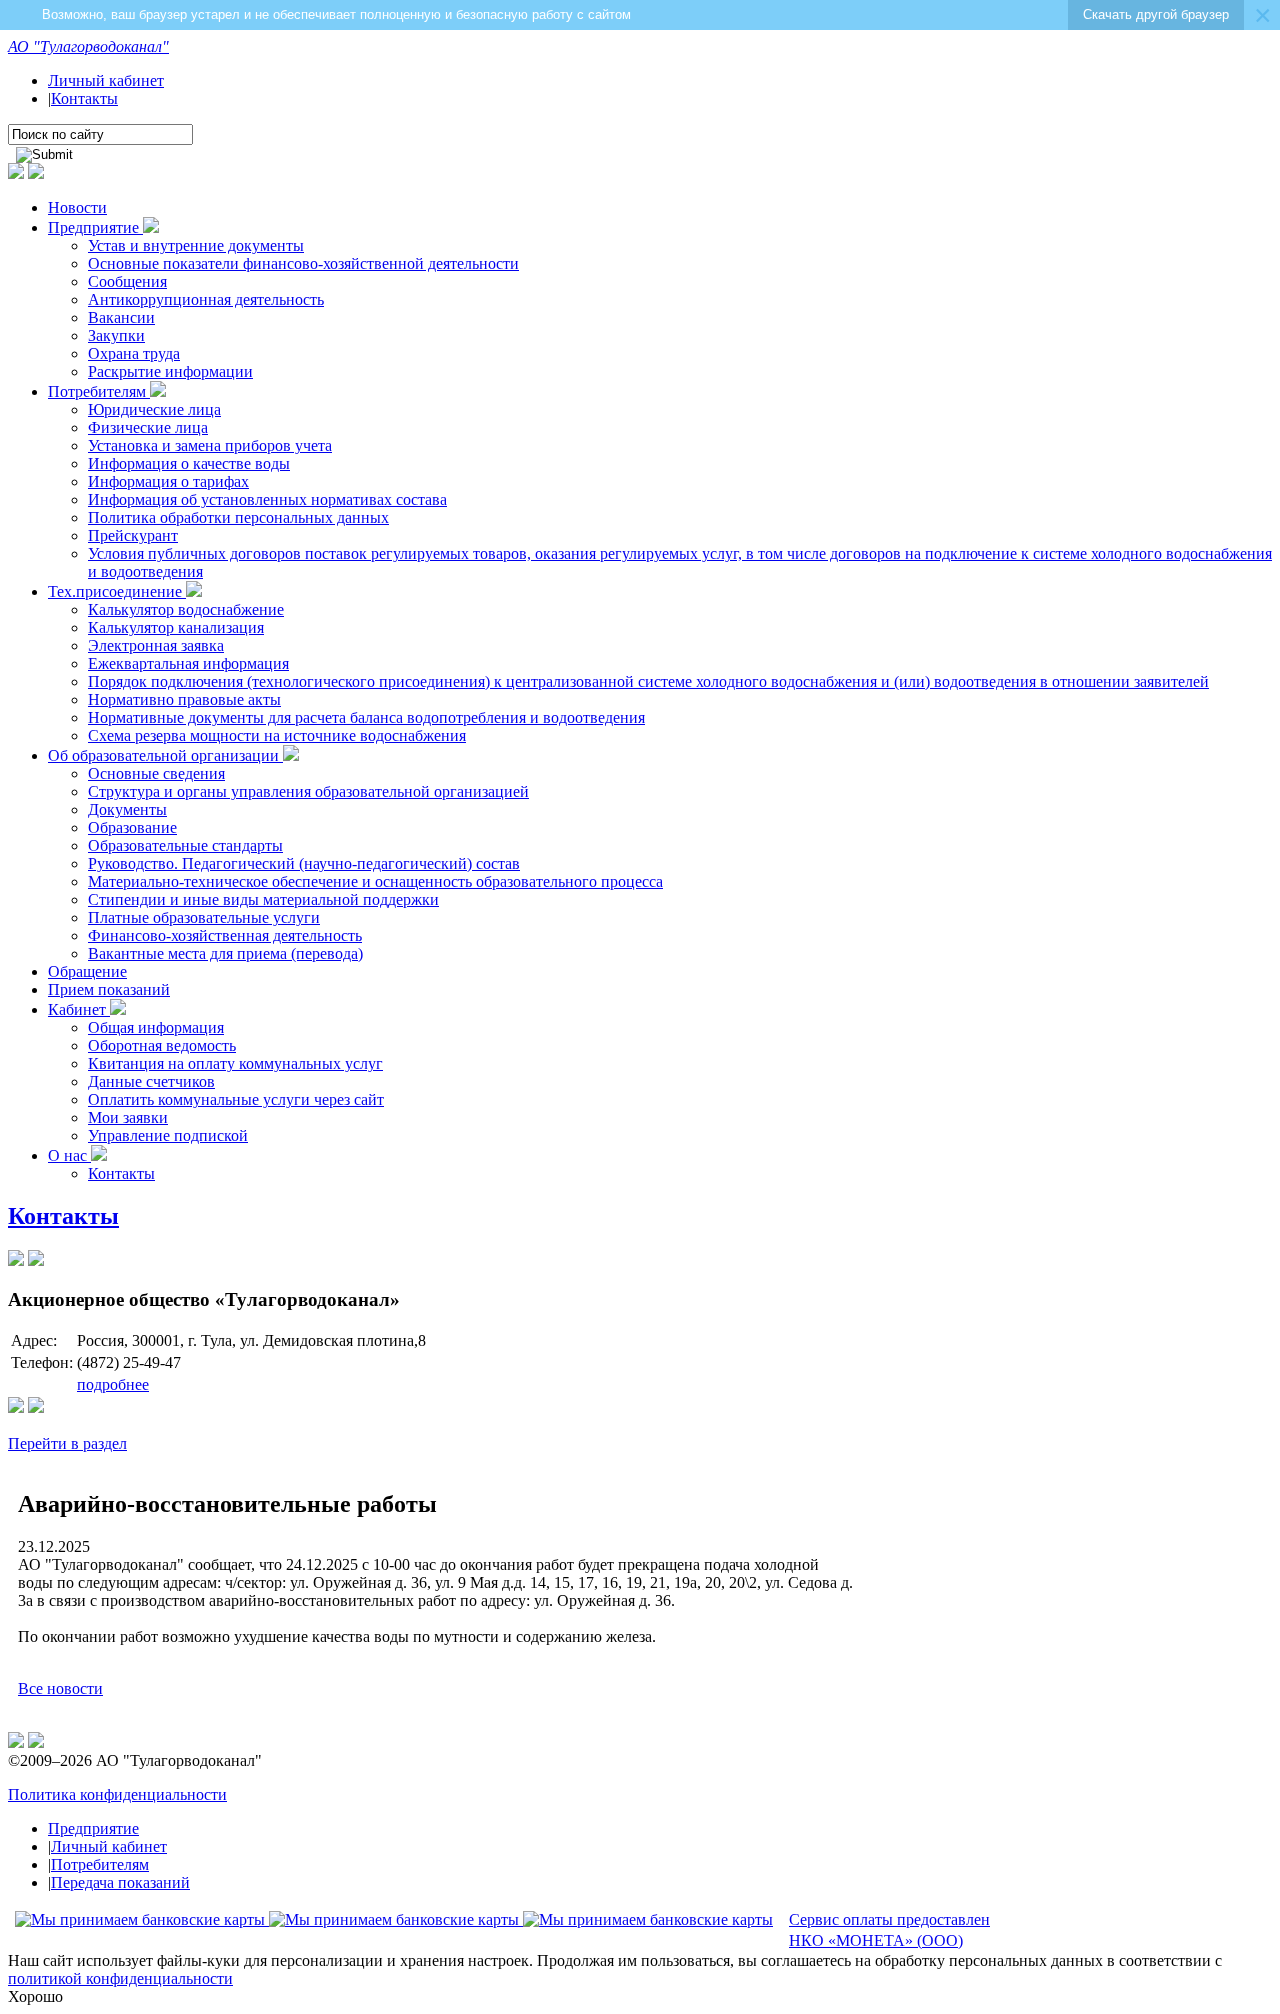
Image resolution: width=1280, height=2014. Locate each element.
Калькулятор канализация (176, 627)
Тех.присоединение (117, 591)
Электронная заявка (156, 645)
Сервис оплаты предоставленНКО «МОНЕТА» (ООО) (889, 1930)
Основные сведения (156, 773)
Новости (77, 207)
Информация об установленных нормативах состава (267, 499)
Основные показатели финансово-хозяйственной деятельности (303, 263)
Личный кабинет (106, 80)
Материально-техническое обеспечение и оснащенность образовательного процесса (375, 881)
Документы (127, 809)
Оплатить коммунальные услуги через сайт (236, 1099)
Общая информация (156, 1027)
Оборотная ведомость (162, 1045)
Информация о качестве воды (189, 463)
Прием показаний (109, 989)
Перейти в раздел (67, 1443)
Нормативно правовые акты (184, 699)
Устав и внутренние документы (196, 245)
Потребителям (99, 391)
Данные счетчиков (151, 1081)
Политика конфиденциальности (117, 1794)
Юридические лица (154, 409)
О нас (69, 1155)
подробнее (113, 1384)
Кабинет (79, 1009)
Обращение (87, 971)
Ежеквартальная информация (188, 663)
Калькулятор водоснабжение (186, 609)
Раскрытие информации (170, 371)
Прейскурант (133, 535)
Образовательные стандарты (185, 845)
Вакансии (121, 317)
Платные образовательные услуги (204, 917)
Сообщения (127, 281)
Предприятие (95, 227)
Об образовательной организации (165, 755)
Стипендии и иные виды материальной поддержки (263, 899)
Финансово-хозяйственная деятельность (225, 935)
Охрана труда (134, 353)
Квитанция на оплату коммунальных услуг (235, 1063)
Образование (132, 827)
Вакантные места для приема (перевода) (225, 953)
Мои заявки (128, 1117)
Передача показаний (120, 1882)
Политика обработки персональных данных (238, 517)
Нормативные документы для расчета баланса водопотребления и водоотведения (366, 717)
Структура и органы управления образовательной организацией (308, 791)
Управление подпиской (168, 1135)
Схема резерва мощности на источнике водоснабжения (277, 735)
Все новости (60, 1688)
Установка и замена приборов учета (210, 445)
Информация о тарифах (168, 481)
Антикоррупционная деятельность (206, 299)
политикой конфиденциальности (120, 1978)
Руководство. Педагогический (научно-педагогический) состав (304, 863)
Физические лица (148, 427)
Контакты (84, 98)
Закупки (116, 335)
